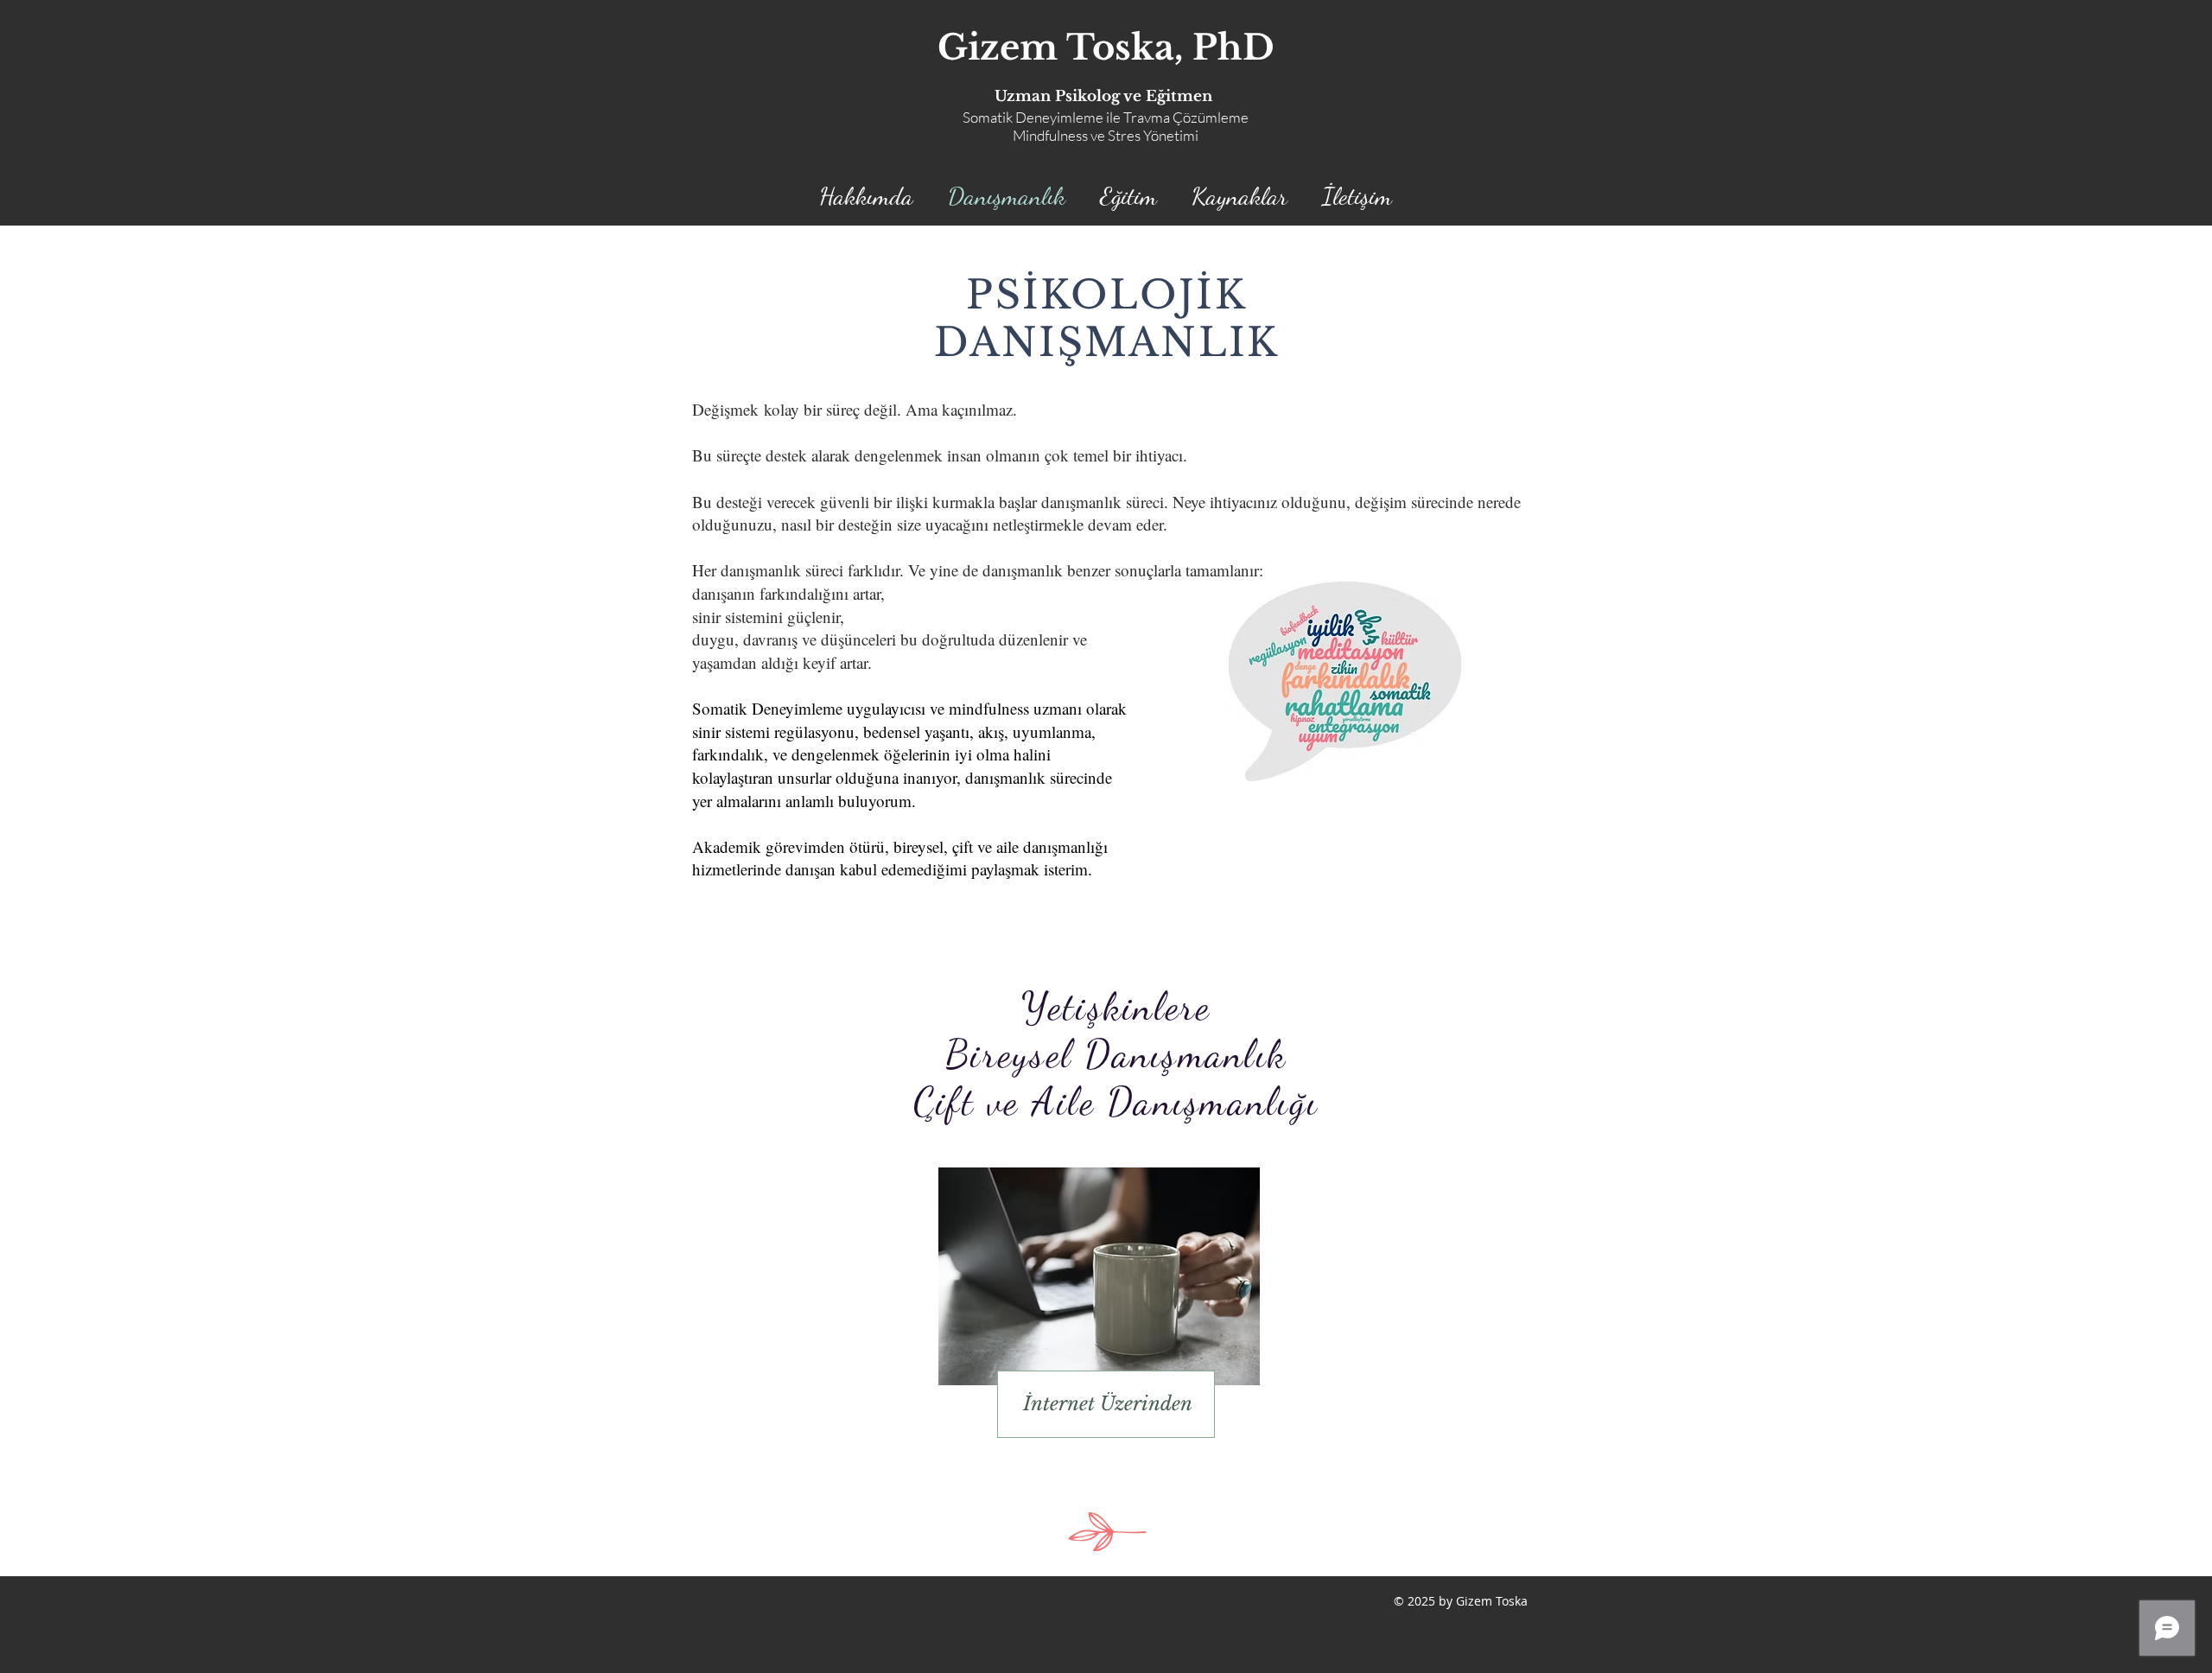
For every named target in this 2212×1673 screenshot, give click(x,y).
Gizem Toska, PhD (1106, 48)
